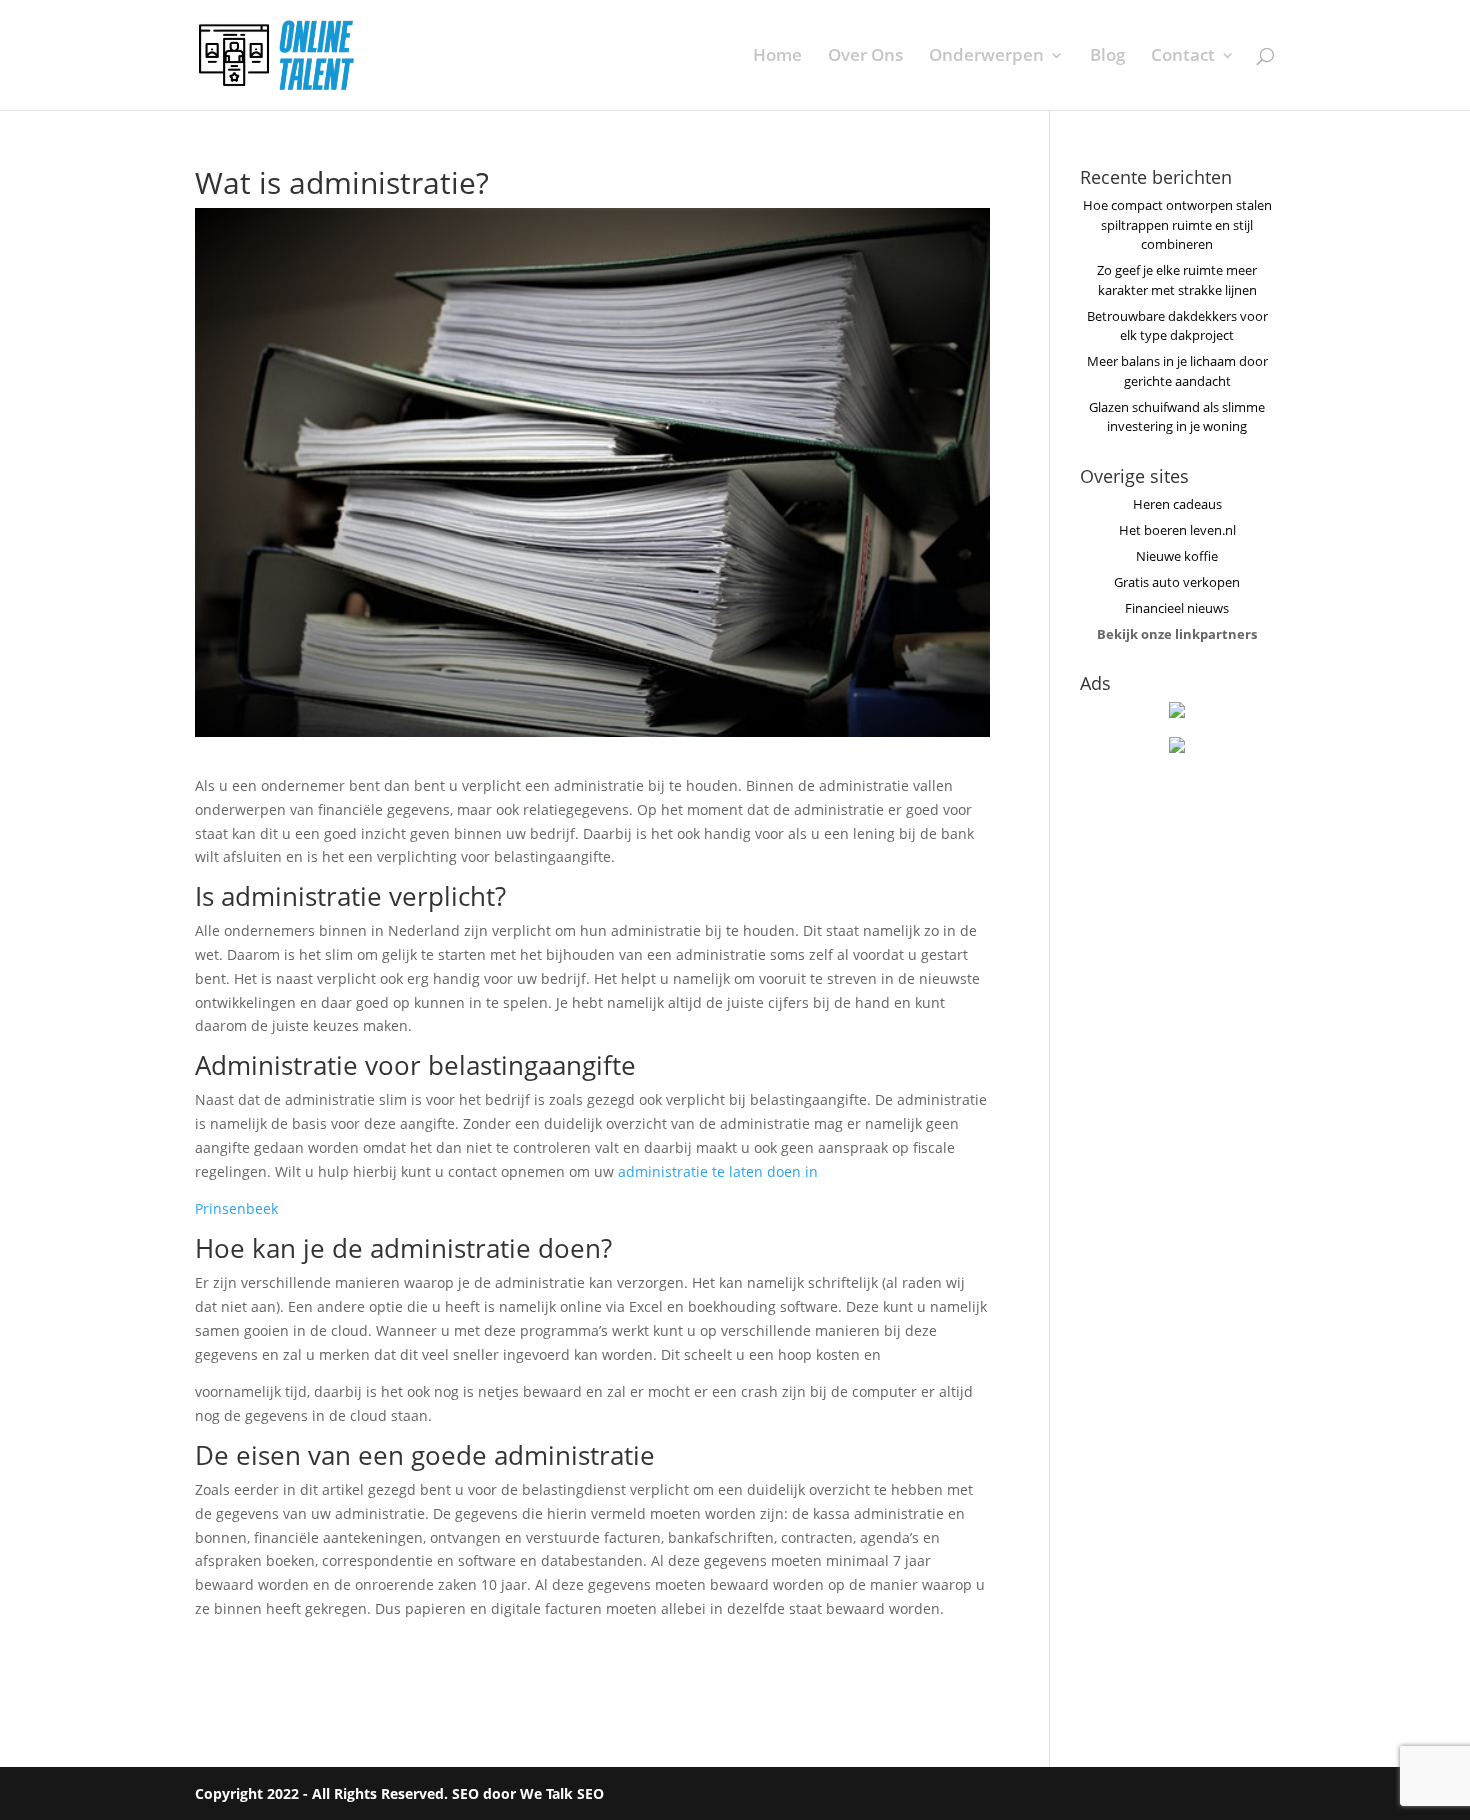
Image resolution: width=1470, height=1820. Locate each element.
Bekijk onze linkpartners (1177, 634)
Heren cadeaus (1177, 504)
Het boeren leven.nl (1177, 530)
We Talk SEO (562, 1793)
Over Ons (865, 57)
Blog (1107, 57)
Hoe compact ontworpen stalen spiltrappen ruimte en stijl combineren (1177, 224)
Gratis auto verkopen (1177, 582)
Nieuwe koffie (1177, 556)
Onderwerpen (986, 57)
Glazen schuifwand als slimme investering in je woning (1177, 417)
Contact (1183, 57)
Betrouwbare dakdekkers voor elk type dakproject (1177, 326)
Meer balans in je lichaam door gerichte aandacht (1177, 371)
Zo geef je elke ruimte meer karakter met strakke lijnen (1177, 280)
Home (777, 57)
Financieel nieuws (1177, 608)
